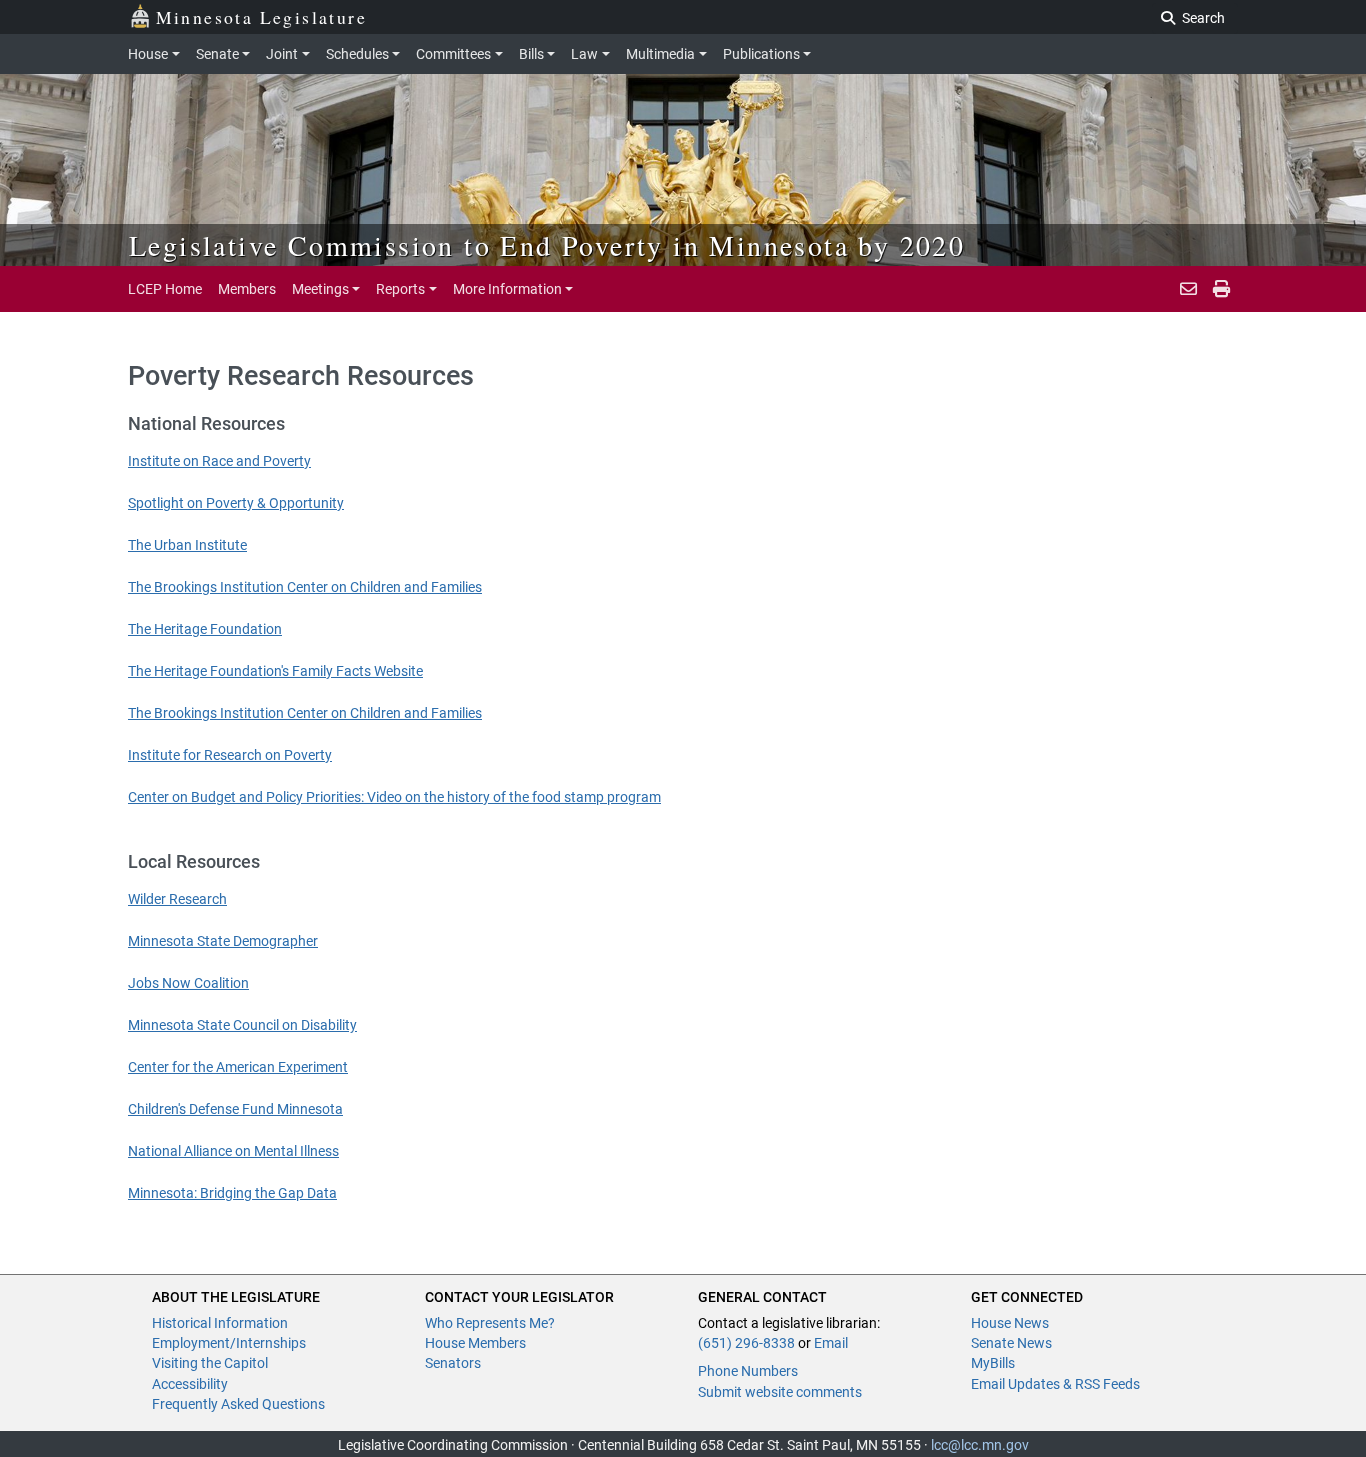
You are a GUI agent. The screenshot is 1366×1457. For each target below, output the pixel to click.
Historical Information (220, 1323)
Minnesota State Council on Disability (242, 1025)
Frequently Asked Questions (238, 1404)
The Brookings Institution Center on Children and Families (305, 587)
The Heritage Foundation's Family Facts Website (275, 671)
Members (247, 289)
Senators (453, 1363)
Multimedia (660, 54)
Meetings (320, 289)
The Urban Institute (187, 545)
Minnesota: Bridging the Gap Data (232, 1193)
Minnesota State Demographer (223, 941)
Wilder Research (177, 899)
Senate (217, 54)
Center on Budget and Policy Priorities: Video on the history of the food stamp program (394, 797)
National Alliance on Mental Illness (233, 1151)
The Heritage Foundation (205, 629)
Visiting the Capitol (210, 1363)
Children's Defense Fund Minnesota (235, 1109)
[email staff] (1188, 289)
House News (1010, 1323)
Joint (282, 54)
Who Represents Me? (490, 1323)
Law (584, 54)
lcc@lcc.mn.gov (980, 1445)
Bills (531, 54)
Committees (453, 54)
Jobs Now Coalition (188, 983)
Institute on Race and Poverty (219, 461)
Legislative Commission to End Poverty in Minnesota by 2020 (547, 245)
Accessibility (190, 1384)
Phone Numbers (748, 1371)
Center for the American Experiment (238, 1067)
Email (831, 1343)
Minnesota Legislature (261, 17)
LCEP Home (165, 289)
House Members (475, 1343)
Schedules (357, 54)
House (148, 54)
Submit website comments (780, 1392)
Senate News (1011, 1343)
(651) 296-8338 (746, 1343)
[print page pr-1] (1221, 289)
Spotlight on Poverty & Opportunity (236, 503)
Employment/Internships (229, 1343)
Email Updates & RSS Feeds (1055, 1384)
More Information (507, 289)
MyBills (993, 1363)
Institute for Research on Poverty (230, 755)
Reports (400, 289)
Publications (761, 54)
